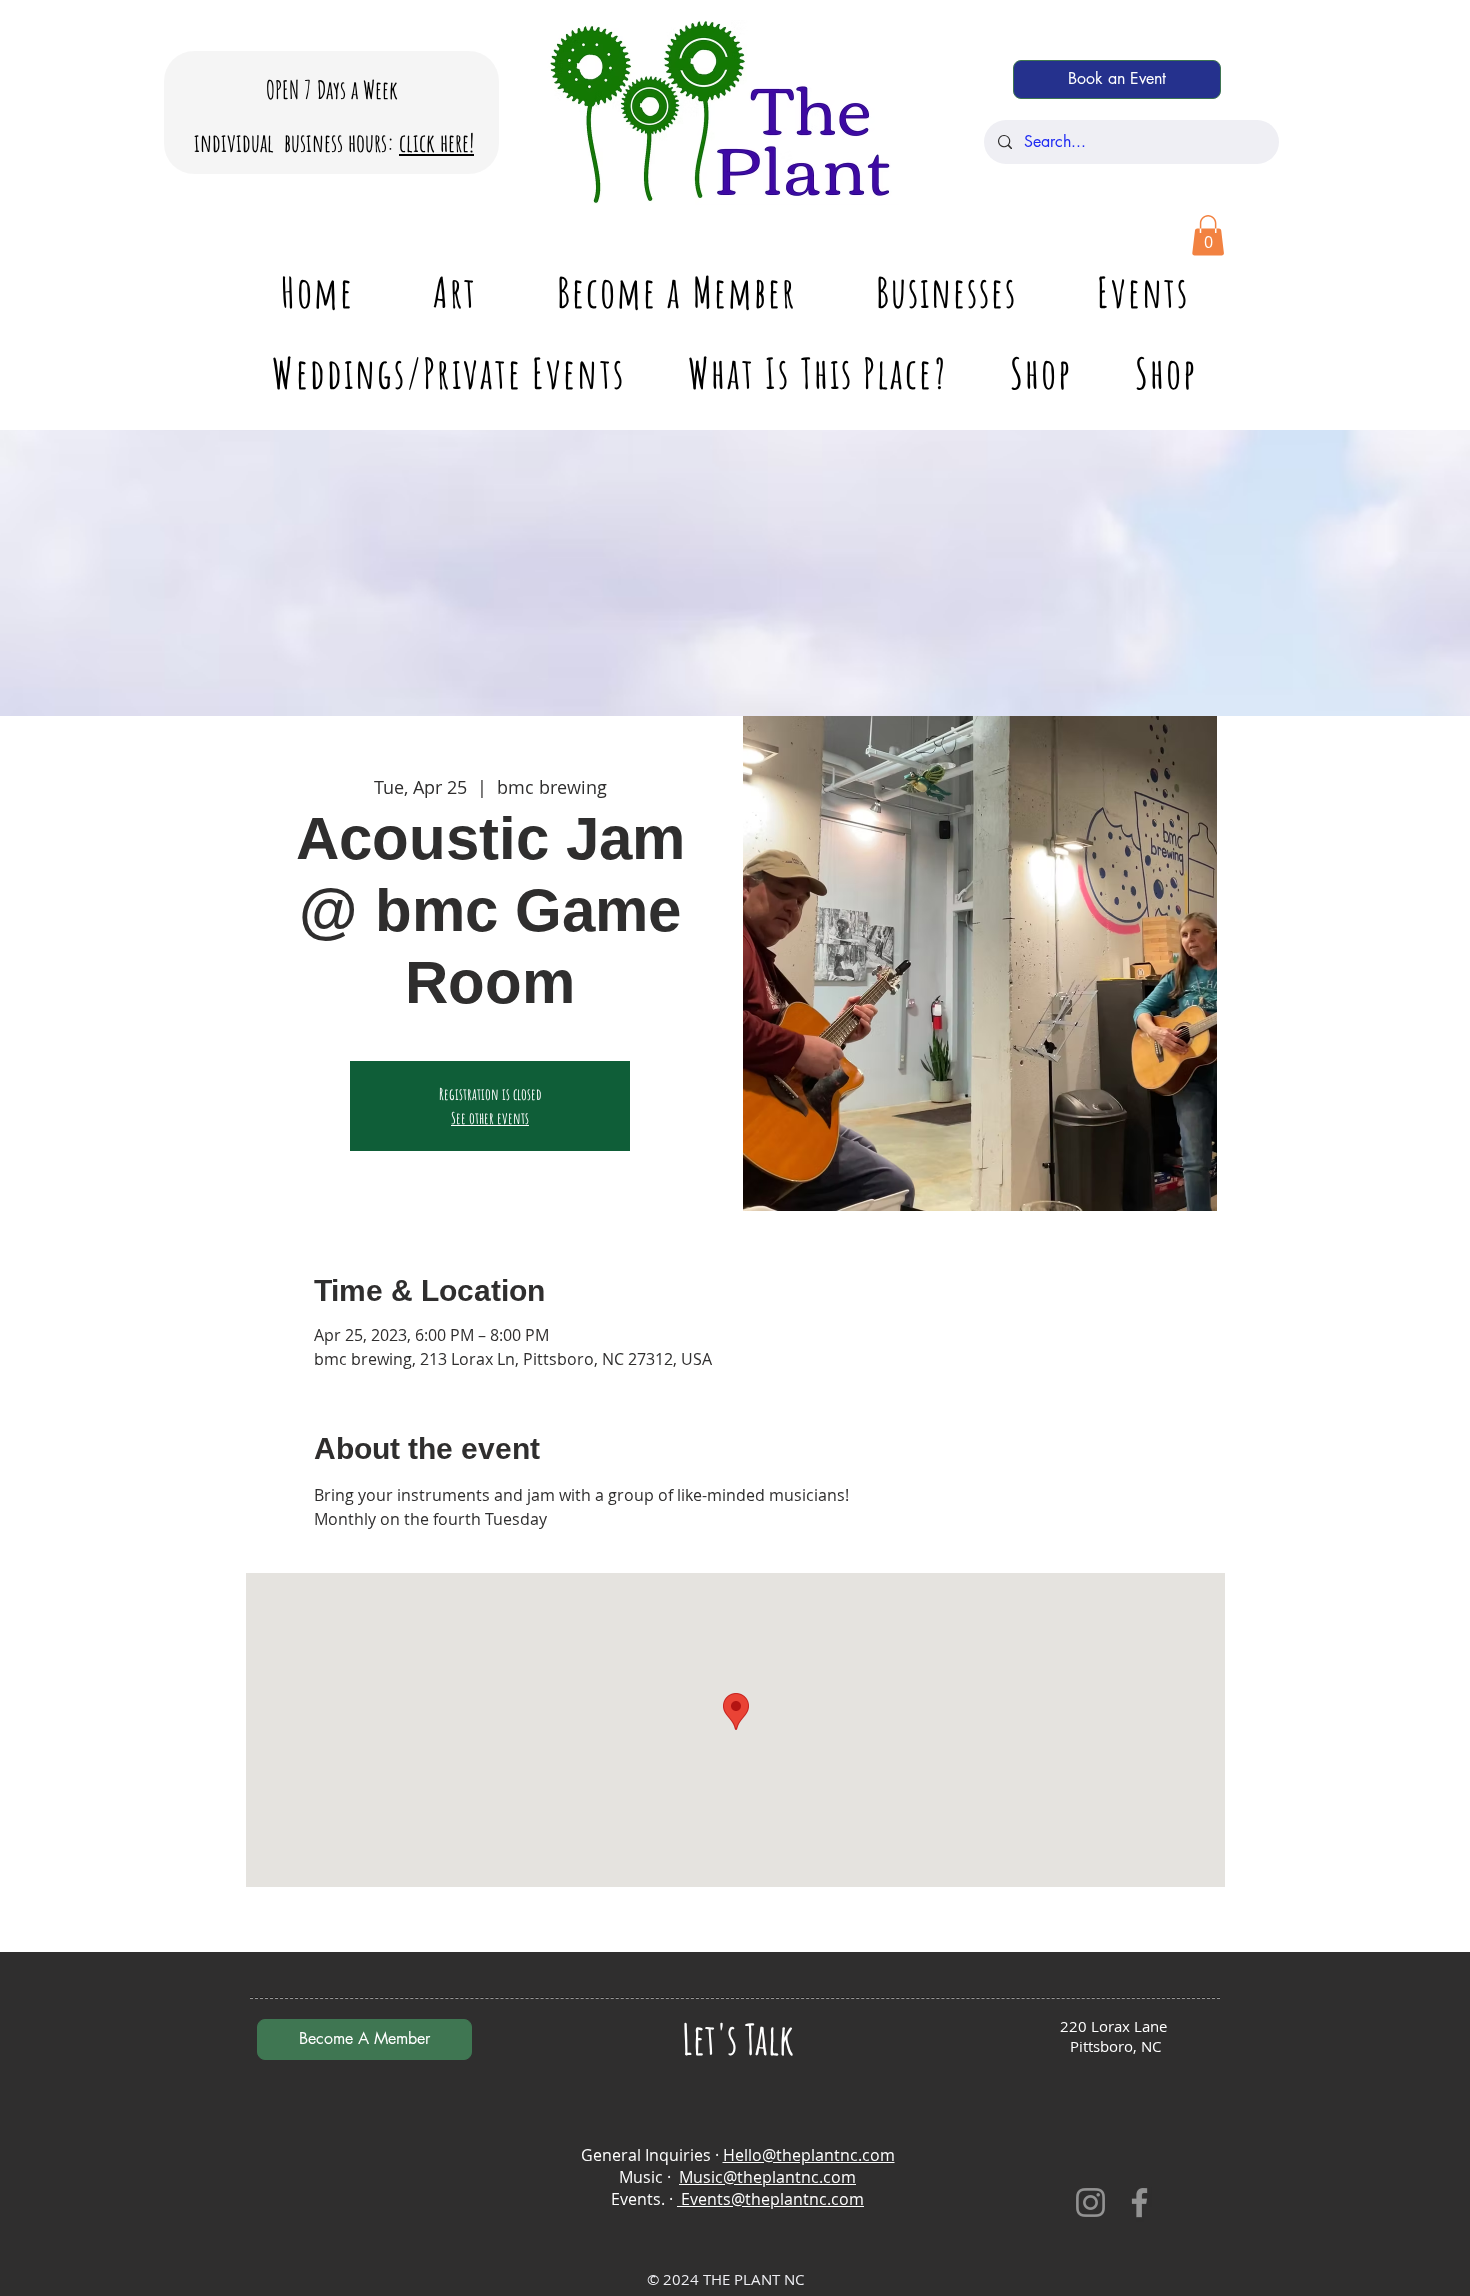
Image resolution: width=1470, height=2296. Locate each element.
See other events (490, 1118)
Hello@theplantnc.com (809, 2155)
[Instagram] (1090, 2202)
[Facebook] (1139, 2202)
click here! (436, 142)
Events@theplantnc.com (770, 2199)
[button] (1208, 235)
